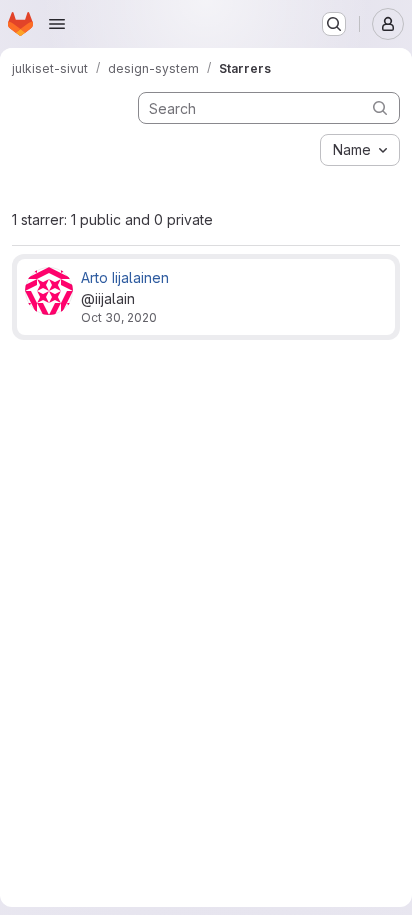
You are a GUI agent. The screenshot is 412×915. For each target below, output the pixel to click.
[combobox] (360, 150)
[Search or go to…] (334, 24)
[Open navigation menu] (57, 24)
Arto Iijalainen (125, 277)
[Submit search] (380, 107)
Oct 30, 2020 (119, 317)
